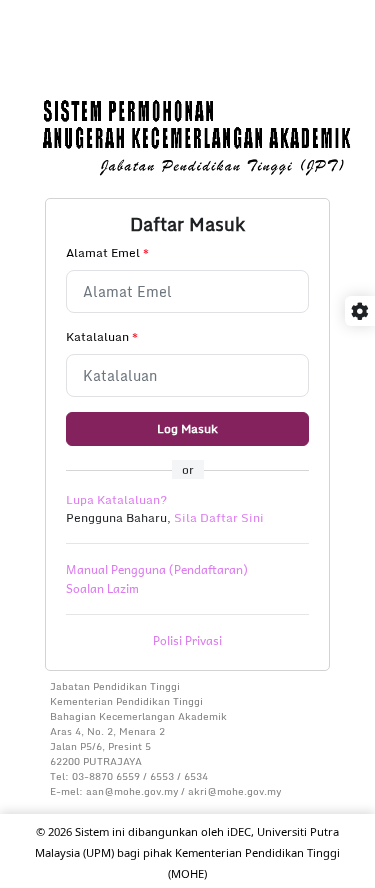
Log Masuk (187, 428)
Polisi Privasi (187, 640)
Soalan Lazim (102, 588)
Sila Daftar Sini (219, 517)
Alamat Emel (107, 253)
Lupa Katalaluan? (116, 499)
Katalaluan (102, 337)
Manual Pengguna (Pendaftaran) (157, 569)
